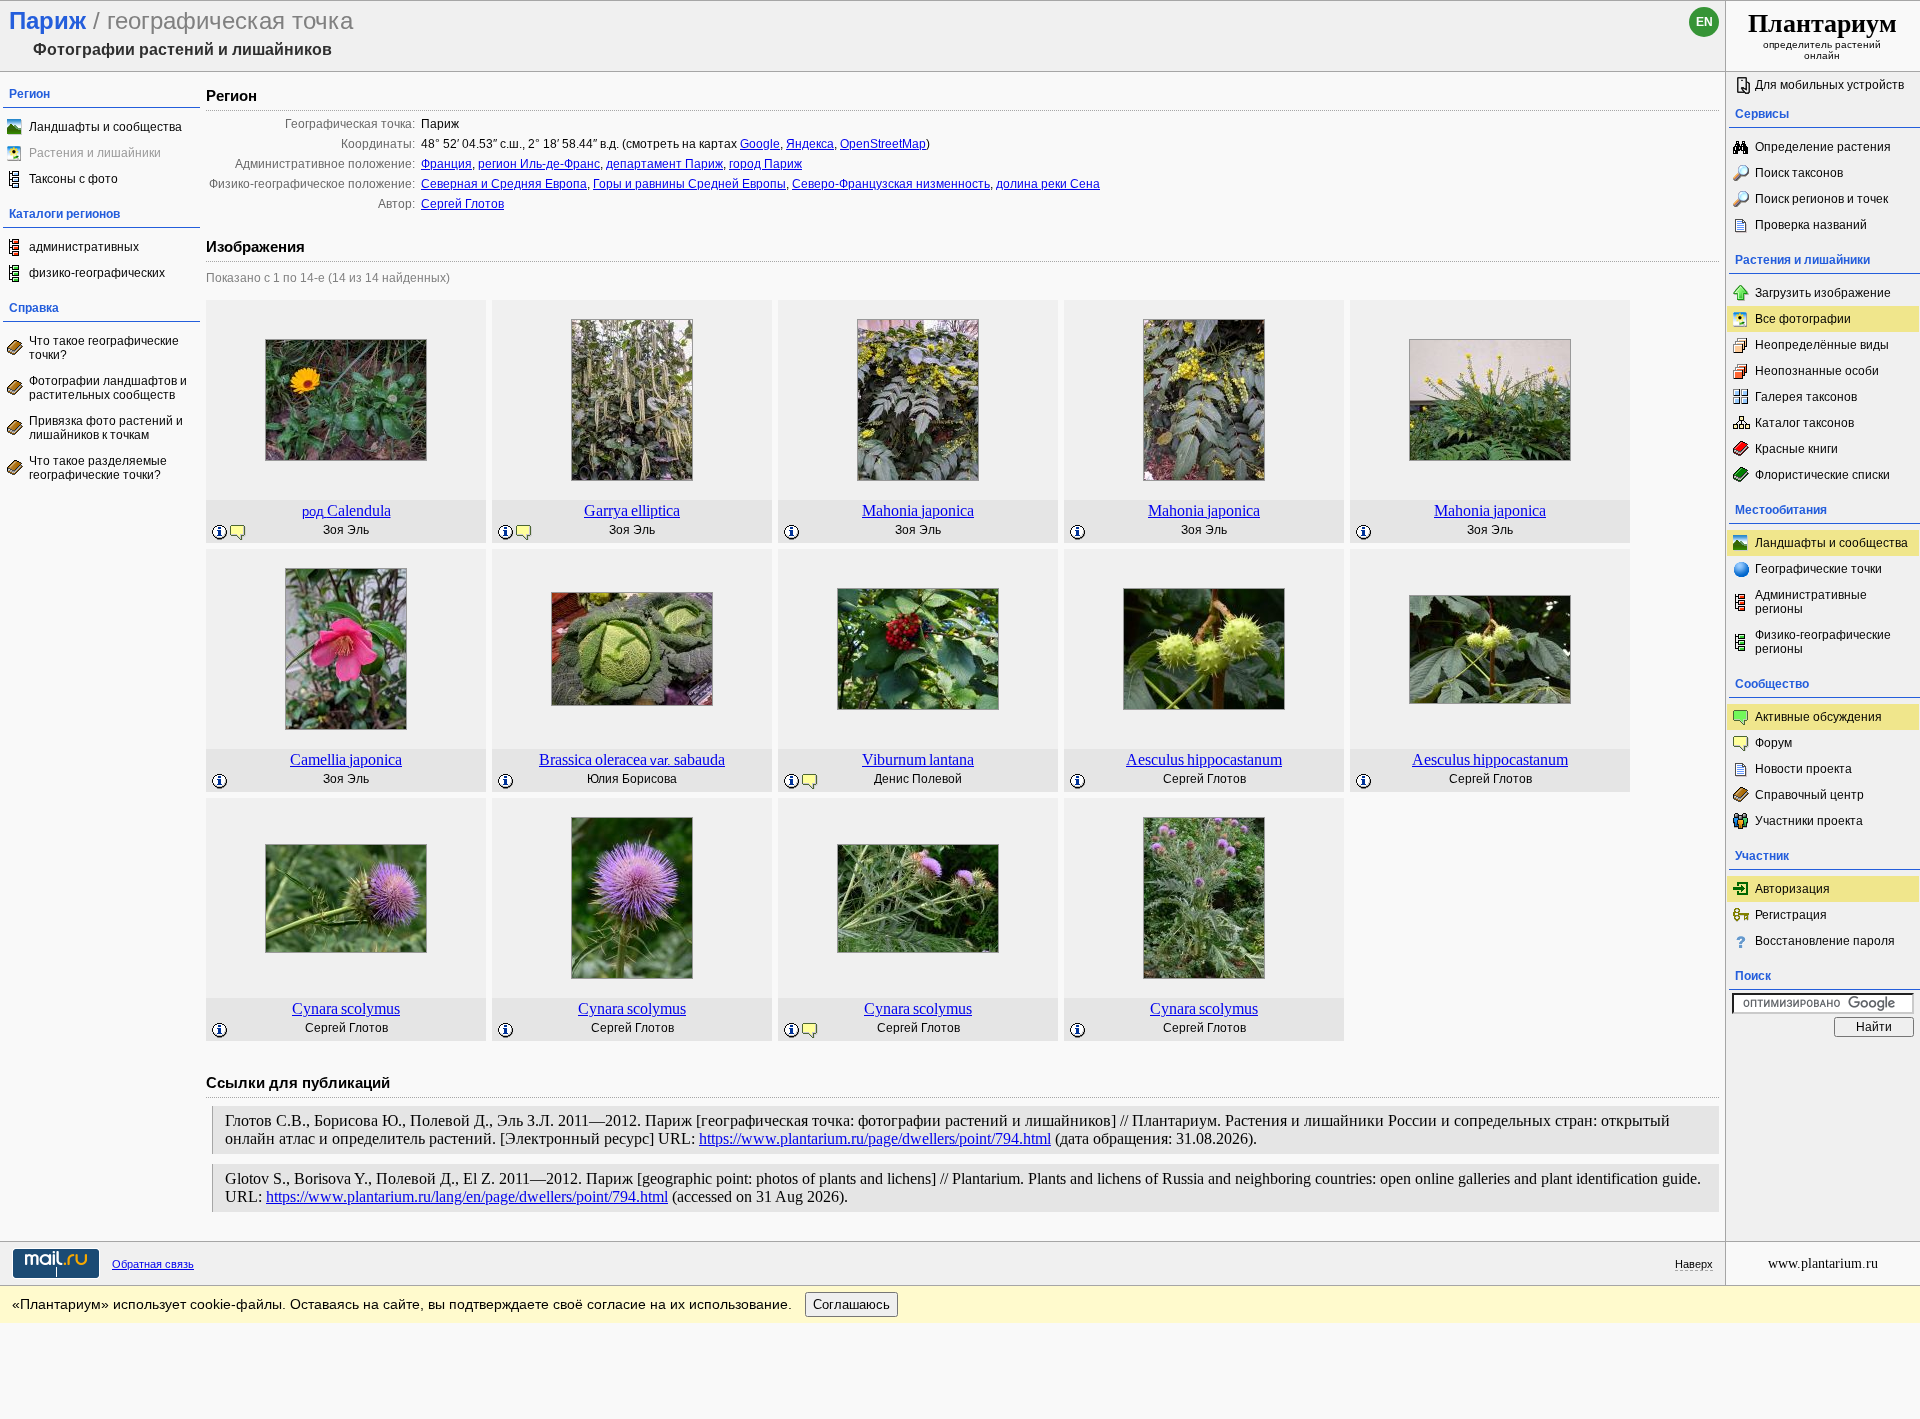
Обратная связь (153, 1264)
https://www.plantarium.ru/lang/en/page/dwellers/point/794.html (467, 1196)
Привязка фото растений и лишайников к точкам (106, 428)
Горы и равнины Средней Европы (689, 184)
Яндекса (810, 144)
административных (84, 247)
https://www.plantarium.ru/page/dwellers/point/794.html (875, 1138)
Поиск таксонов (1799, 173)
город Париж (765, 164)
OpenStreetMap (883, 144)
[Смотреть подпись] (220, 533)
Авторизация (1792, 889)
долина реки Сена (1048, 184)
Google (760, 144)
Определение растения (1823, 147)
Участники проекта (1809, 821)
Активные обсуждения (1818, 717)
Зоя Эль (346, 530)
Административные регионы (1811, 602)
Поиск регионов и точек (1821, 199)
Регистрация (1791, 915)
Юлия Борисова (632, 779)
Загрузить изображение (1823, 293)
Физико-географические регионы (1823, 642)
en (1704, 22)
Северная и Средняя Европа (504, 184)
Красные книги (1796, 449)
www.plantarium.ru (1823, 1263)
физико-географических (97, 273)
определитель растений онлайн (1822, 35)
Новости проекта (1803, 769)
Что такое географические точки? (104, 348)
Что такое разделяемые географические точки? (98, 468)
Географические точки (1818, 569)
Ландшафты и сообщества (105, 127)
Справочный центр (1809, 795)
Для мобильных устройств (1829, 85)
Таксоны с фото (73, 179)
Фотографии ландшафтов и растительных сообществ (108, 388)
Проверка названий (1811, 225)
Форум (1773, 743)
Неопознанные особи (1817, 371)
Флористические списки (1822, 475)
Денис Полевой (918, 779)
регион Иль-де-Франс (539, 164)
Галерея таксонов (1806, 397)
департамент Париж (664, 164)
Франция (446, 164)
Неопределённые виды (1822, 345)
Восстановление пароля (1825, 941)
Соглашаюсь (851, 1304)
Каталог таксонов (1804, 423)
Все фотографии (1803, 319)
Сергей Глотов (462, 204)
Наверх (1694, 1264)
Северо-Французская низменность (891, 184)
